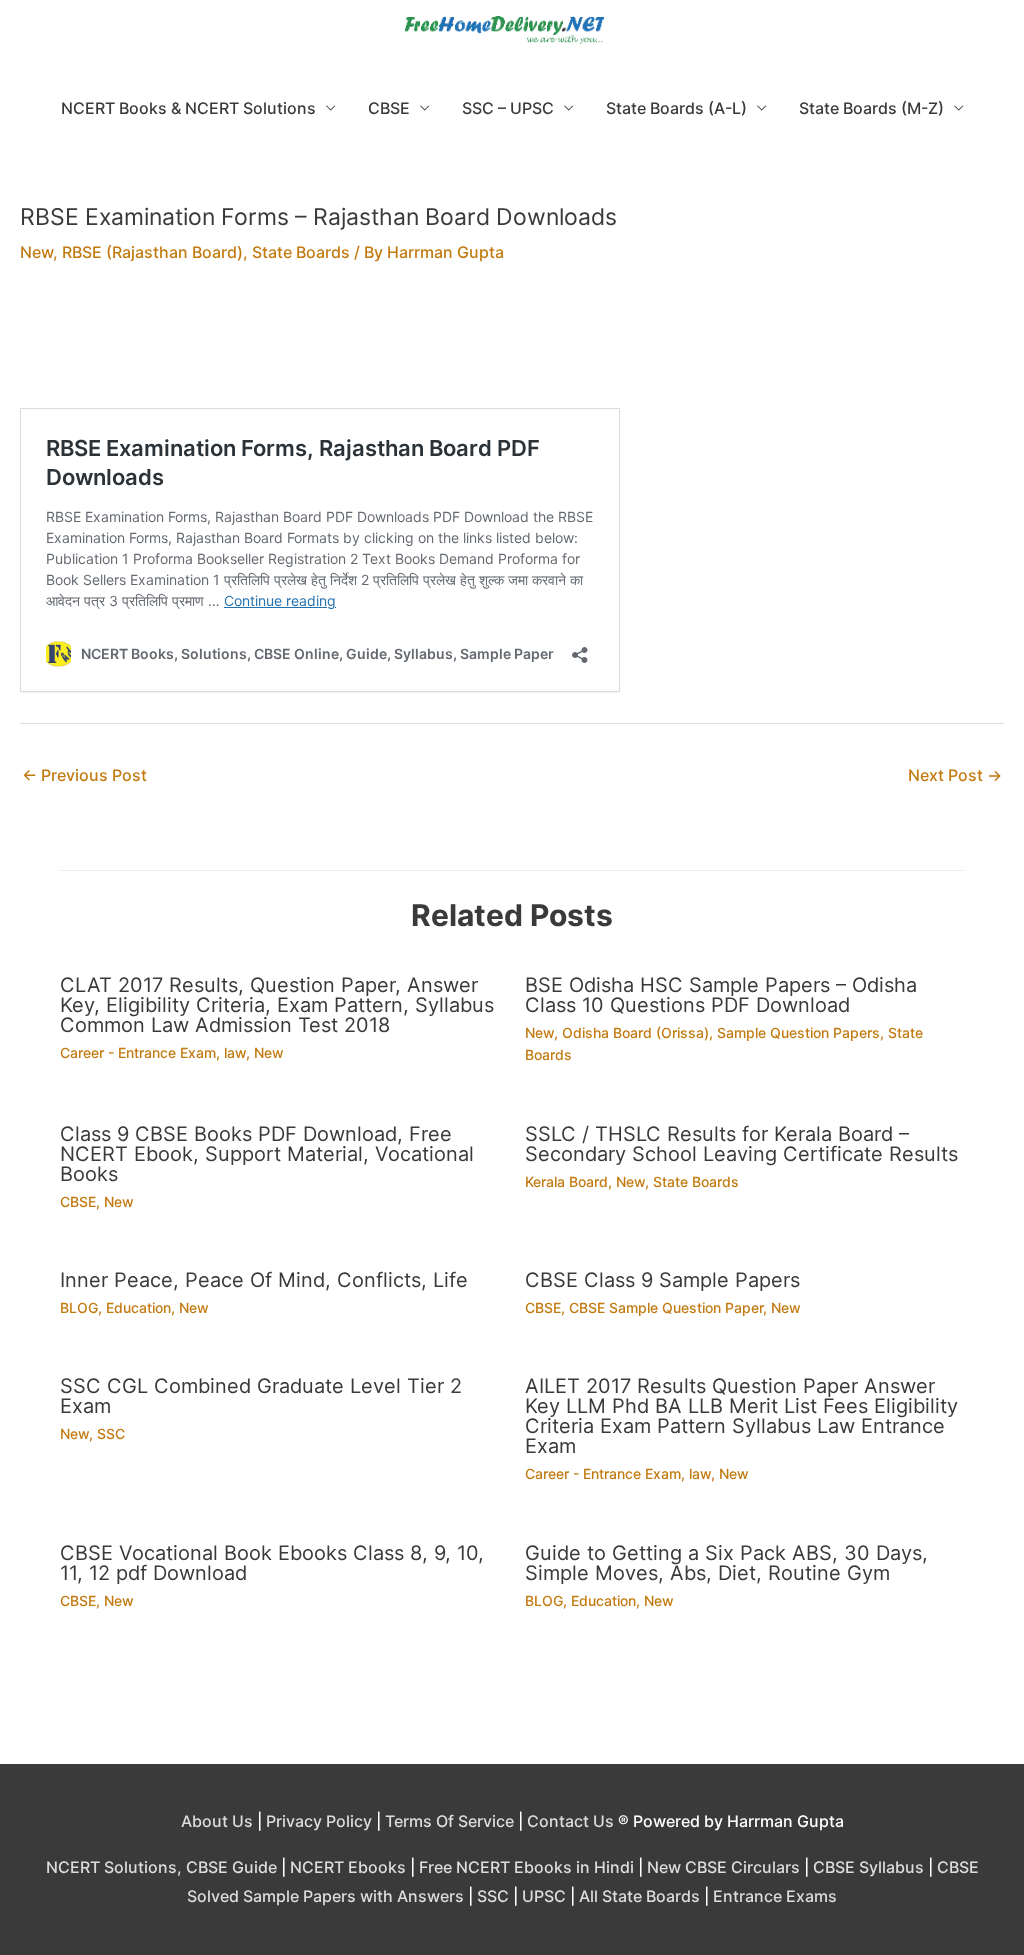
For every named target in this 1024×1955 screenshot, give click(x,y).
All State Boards (639, 1896)
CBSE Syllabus (868, 1867)
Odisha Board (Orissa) (635, 1032)
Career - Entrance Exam (138, 1052)
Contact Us (570, 1821)
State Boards (301, 252)
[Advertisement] (512, 349)
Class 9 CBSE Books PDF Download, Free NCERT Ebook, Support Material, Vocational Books (267, 1154)
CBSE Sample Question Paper (666, 1307)
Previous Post (84, 775)
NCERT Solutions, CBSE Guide (161, 1867)
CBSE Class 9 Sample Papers (662, 1280)
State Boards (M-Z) (871, 108)
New (36, 252)
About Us (217, 1821)
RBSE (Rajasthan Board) (152, 252)
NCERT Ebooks (348, 1867)
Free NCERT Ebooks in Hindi (526, 1867)
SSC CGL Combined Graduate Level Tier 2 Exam (261, 1396)
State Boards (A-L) (676, 108)
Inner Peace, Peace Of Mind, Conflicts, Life (264, 1280)
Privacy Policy (319, 1821)
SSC (111, 1433)
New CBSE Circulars (723, 1867)
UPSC (544, 1896)
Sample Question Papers (798, 1032)
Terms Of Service (449, 1821)
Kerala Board (566, 1181)
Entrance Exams (775, 1896)
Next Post (955, 775)
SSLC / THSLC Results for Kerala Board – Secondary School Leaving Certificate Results (741, 1144)
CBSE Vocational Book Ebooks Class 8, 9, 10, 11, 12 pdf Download (272, 1563)
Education (138, 1307)
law (235, 1052)
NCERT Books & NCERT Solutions (188, 108)
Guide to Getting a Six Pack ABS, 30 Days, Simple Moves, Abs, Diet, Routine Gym (726, 1563)
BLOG (79, 1307)
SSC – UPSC (508, 108)
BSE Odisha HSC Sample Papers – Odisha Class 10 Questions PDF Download (721, 995)
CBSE (389, 108)
